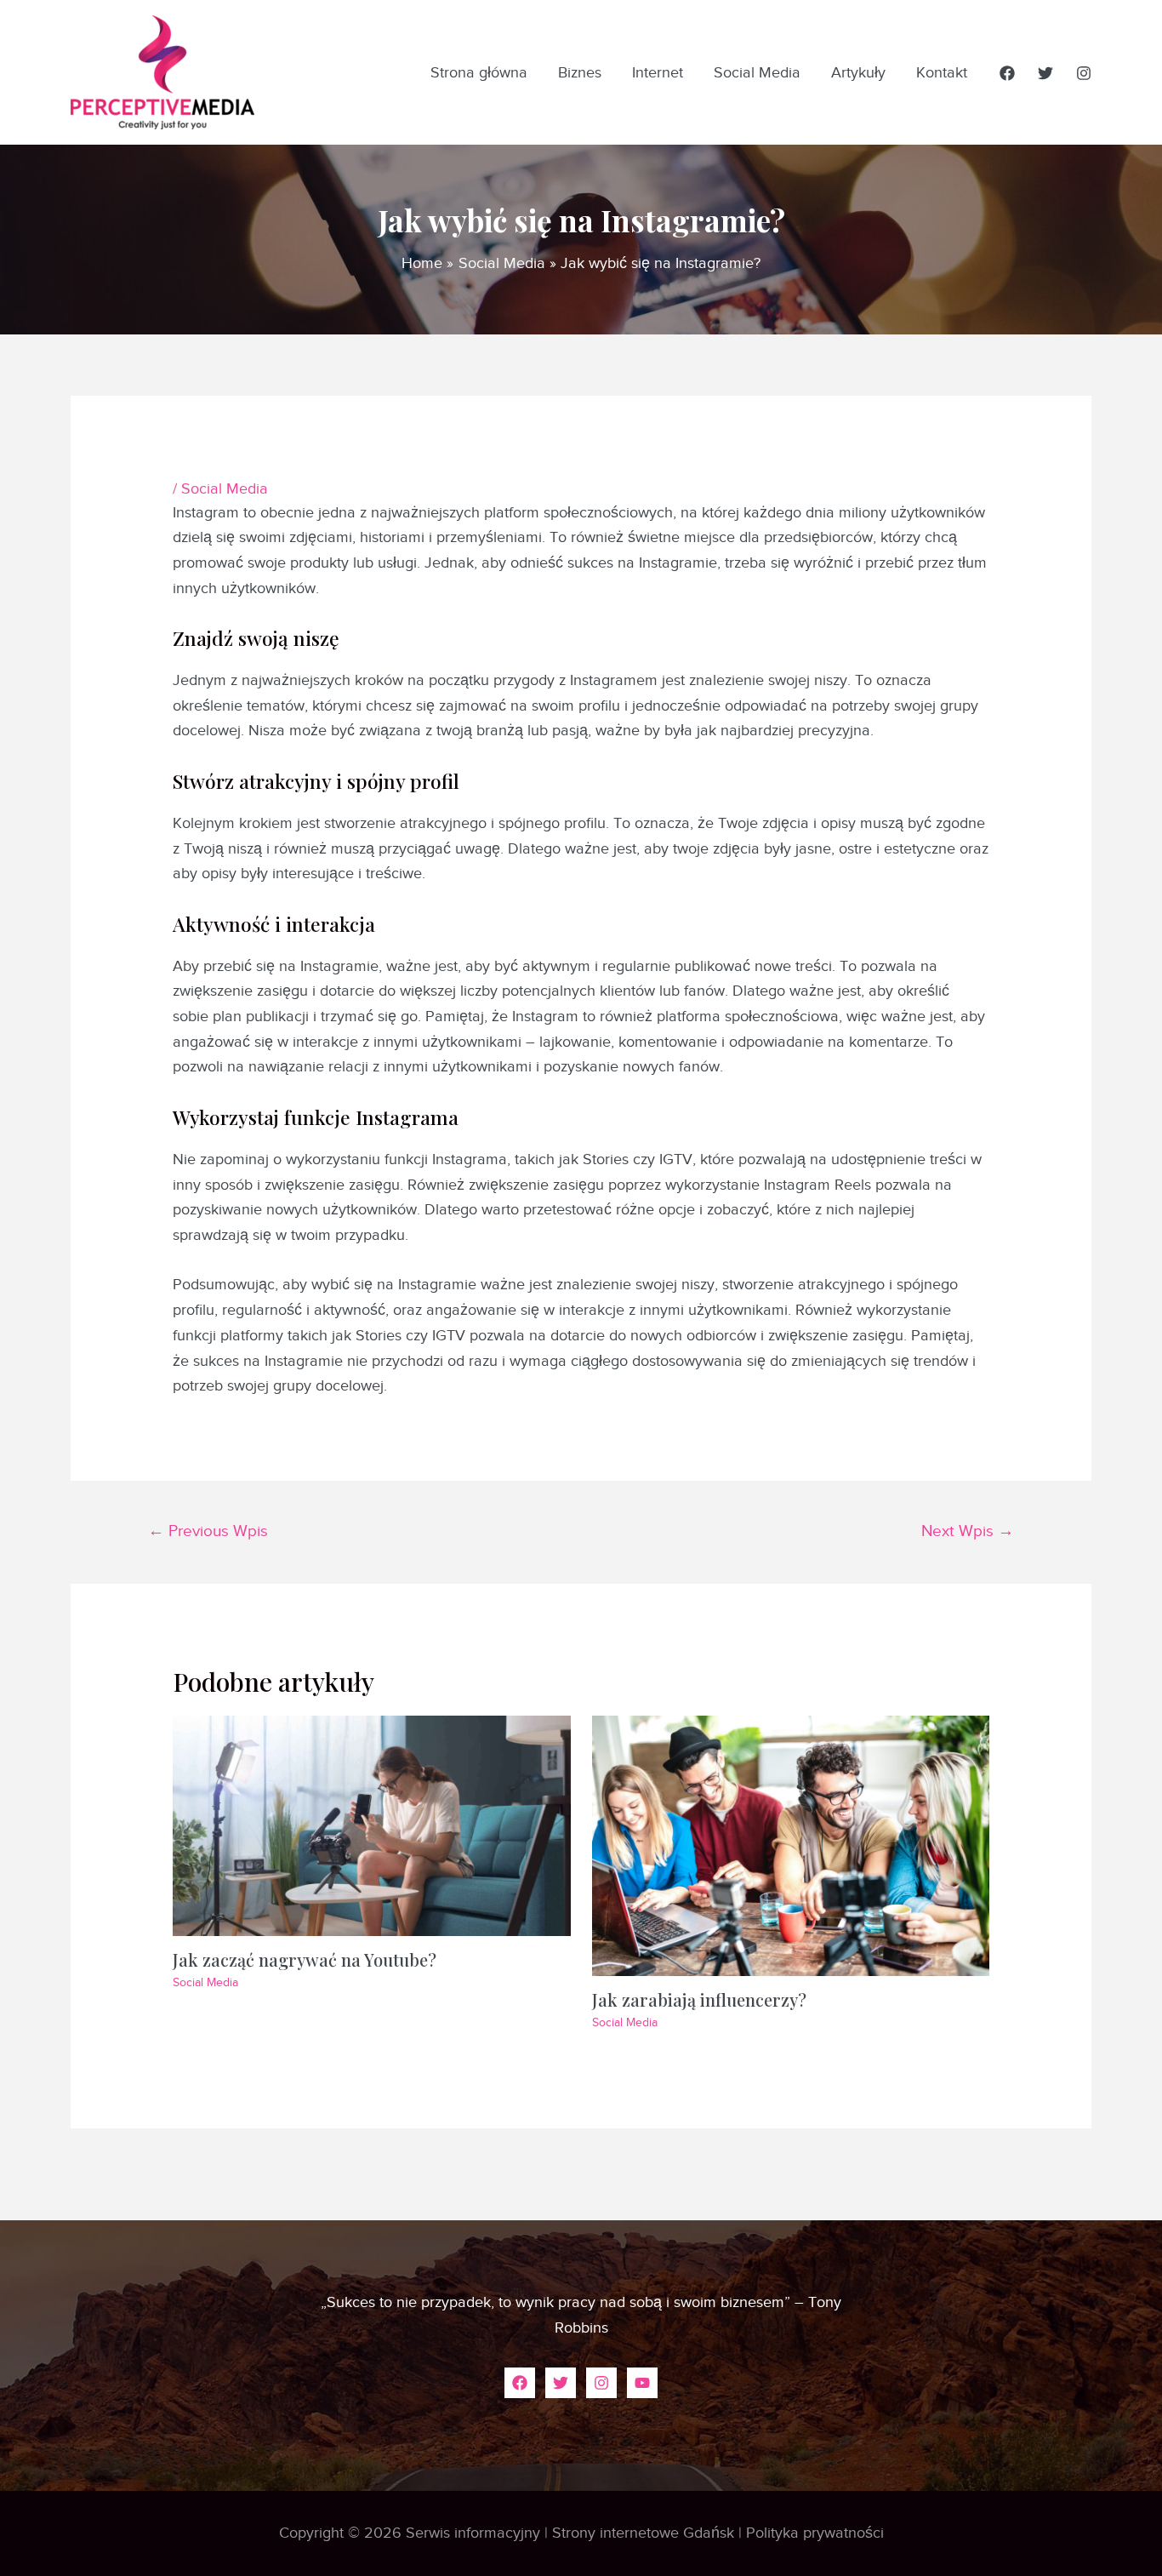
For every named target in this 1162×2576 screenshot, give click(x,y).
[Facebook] (1007, 73)
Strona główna (479, 72)
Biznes (580, 72)
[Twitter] (1045, 73)
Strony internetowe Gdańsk (643, 2533)
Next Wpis (968, 1531)
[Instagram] (1084, 73)
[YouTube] (642, 2383)
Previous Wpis (208, 1531)
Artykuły (858, 72)
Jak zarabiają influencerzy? (699, 1999)
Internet (658, 72)
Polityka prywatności (815, 2533)
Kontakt (942, 72)
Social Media (757, 72)
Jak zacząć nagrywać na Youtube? (305, 1959)
